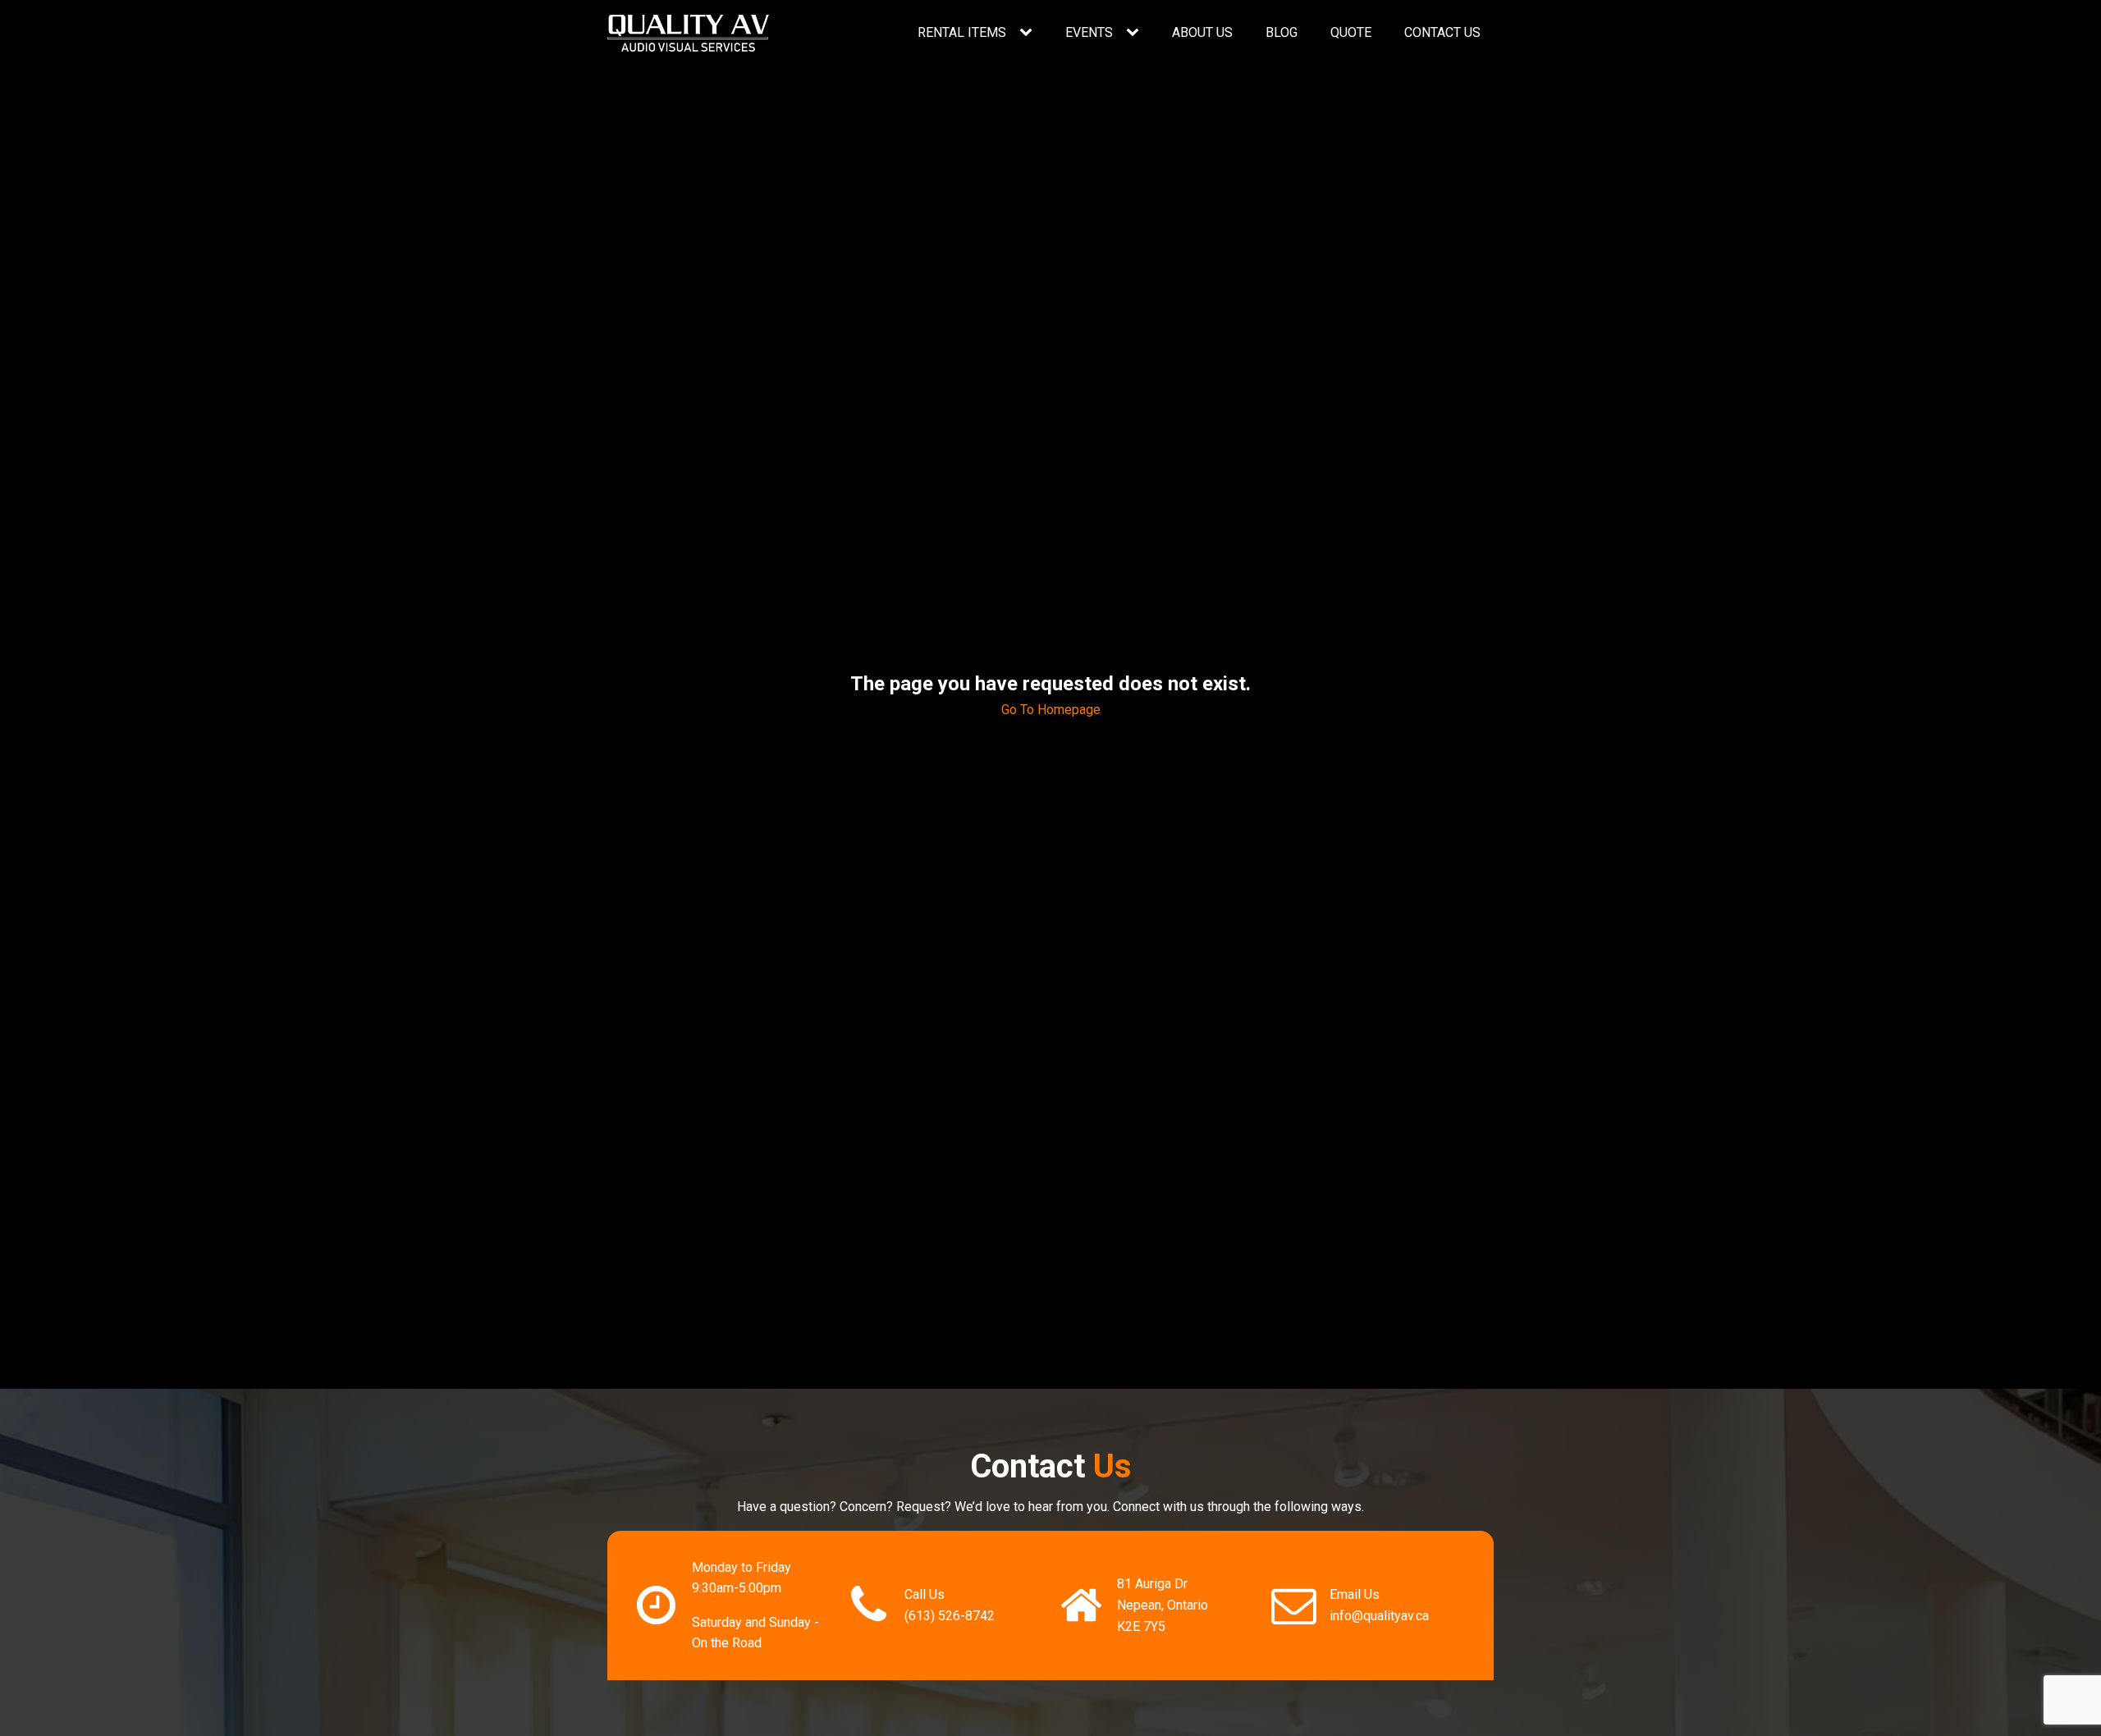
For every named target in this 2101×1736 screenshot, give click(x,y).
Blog (1282, 32)
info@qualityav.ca (1379, 1616)
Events (1089, 32)
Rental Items (962, 32)
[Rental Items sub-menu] (1029, 33)
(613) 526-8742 (950, 1616)
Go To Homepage (1051, 710)
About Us (1202, 32)
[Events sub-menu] (1136, 33)
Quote (1351, 32)
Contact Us (1442, 32)
